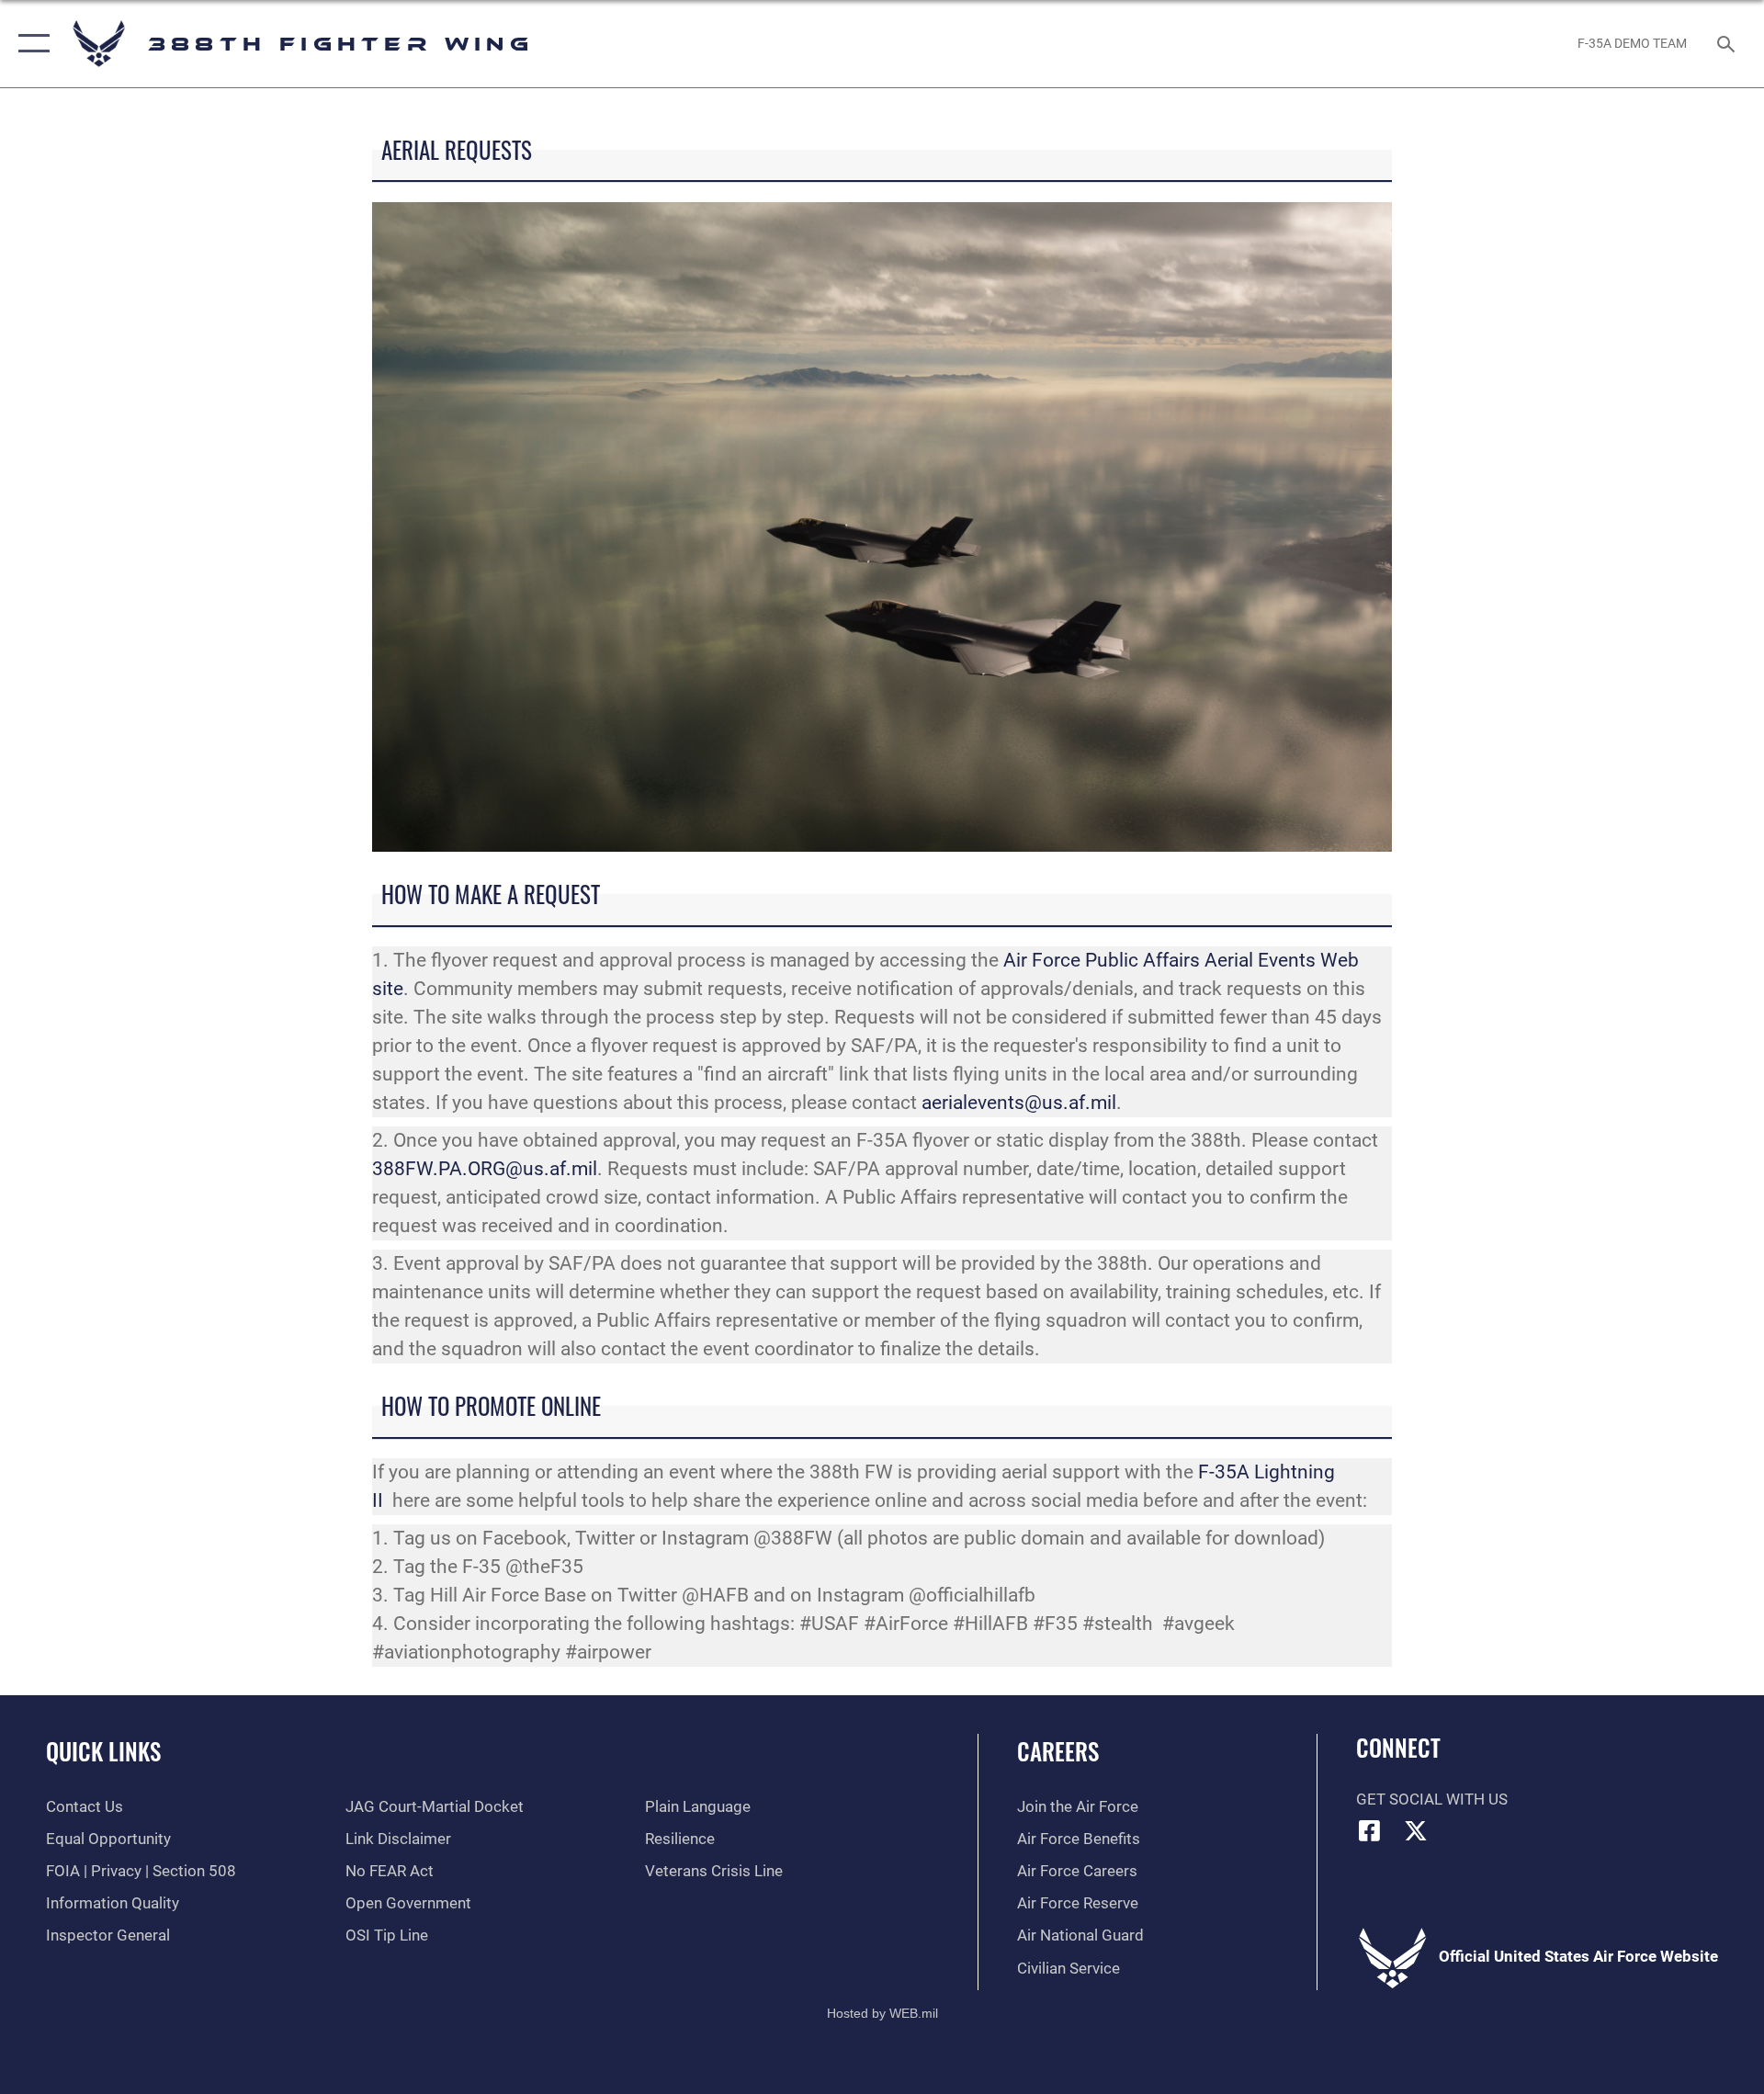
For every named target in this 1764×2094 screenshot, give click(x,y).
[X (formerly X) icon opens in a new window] (1416, 1830)
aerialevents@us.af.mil (1019, 1103)
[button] (30, 44)
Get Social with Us (1432, 1800)
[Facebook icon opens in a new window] (1370, 1830)
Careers (1058, 1751)
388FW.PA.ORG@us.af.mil (485, 1169)
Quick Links (103, 1751)
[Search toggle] (1728, 44)
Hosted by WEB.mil (882, 2013)
